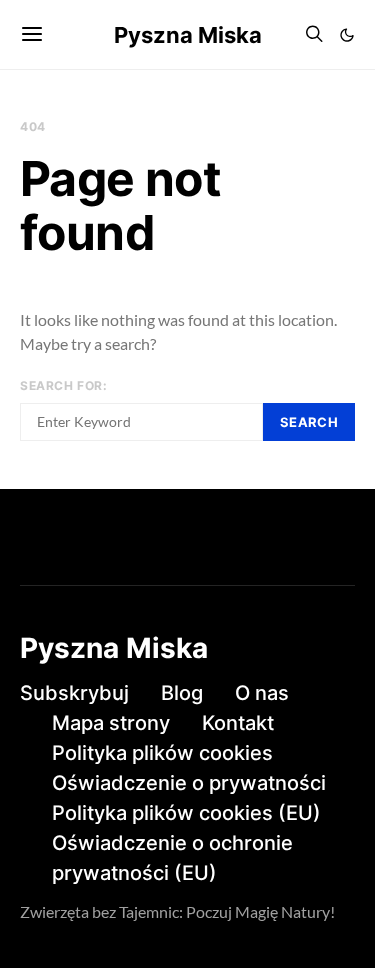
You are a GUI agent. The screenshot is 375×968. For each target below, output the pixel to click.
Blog (182, 693)
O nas (262, 693)
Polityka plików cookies (162, 753)
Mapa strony (111, 723)
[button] (347, 35)
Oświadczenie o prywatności (189, 783)
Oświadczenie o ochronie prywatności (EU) (172, 858)
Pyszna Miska (188, 35)
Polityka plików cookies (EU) (186, 813)
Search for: (64, 385)
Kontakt (238, 723)
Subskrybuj (74, 693)
